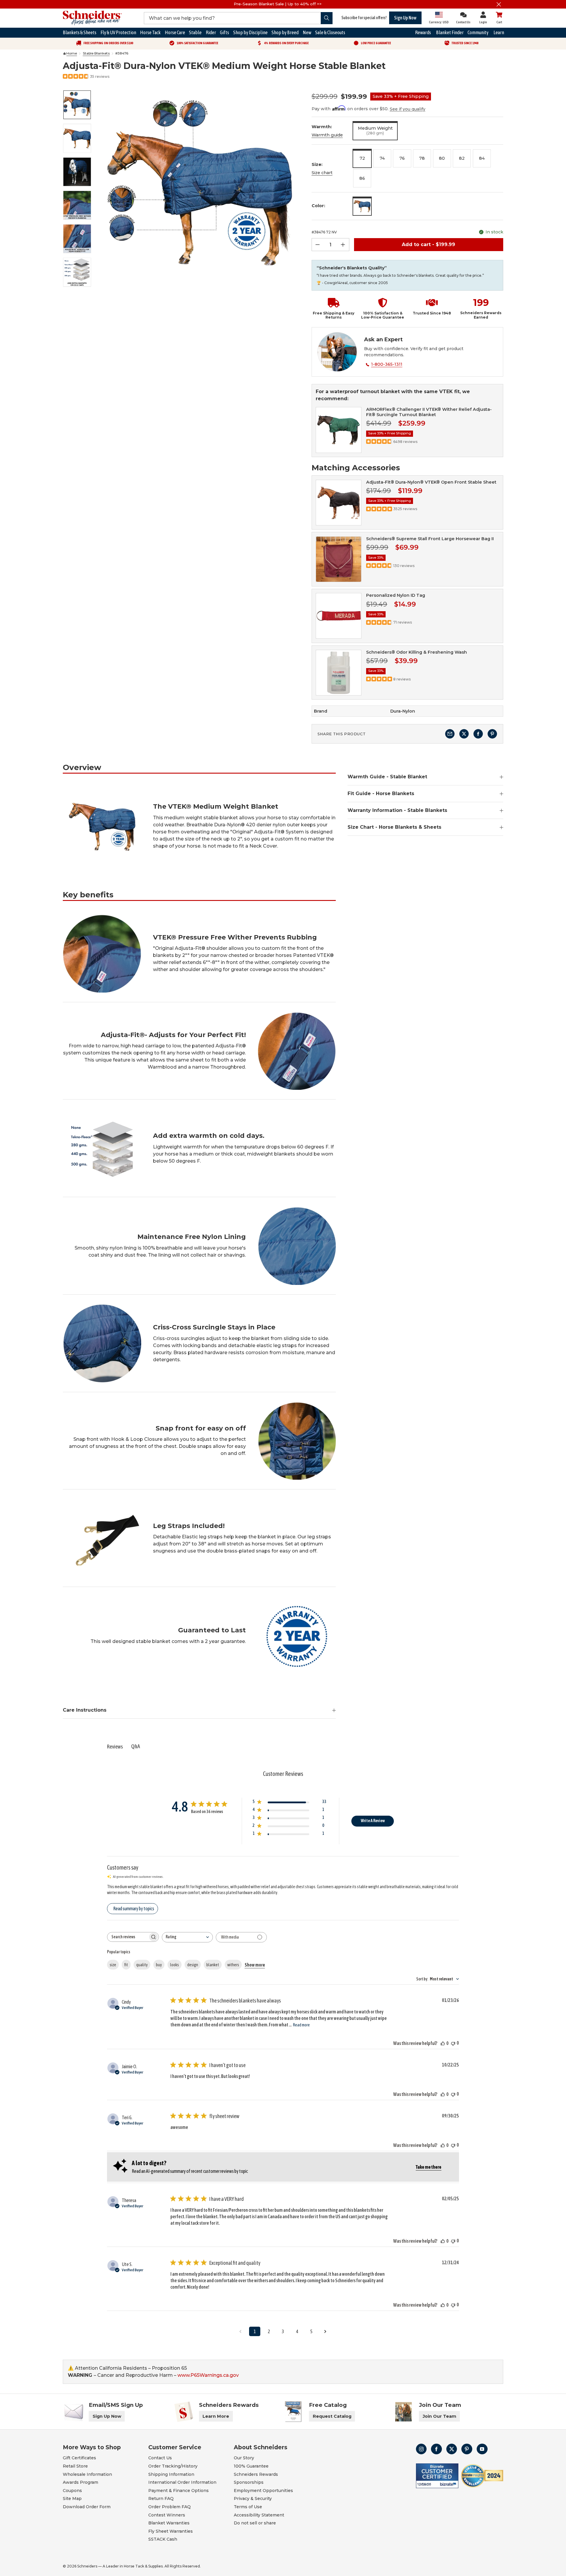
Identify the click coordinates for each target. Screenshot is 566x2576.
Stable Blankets (96, 53)
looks (175, 1965)
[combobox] (187, 1937)
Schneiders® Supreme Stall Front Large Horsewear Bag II (430, 539)
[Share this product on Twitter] (464, 734)
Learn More (216, 2416)
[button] (331, 309)
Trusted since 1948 (465, 43)
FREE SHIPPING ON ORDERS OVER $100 (108, 43)
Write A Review (373, 1821)
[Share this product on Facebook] (478, 734)
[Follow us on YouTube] (482, 2449)
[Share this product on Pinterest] (492, 734)
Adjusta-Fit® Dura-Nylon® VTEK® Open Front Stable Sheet (431, 482)
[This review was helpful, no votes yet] (443, 2043)
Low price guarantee (376, 43)
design (193, 1965)
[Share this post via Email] (450, 734)
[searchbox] (128, 1937)
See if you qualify (408, 109)
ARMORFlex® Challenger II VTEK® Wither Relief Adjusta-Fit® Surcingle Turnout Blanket (429, 412)
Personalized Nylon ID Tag (396, 595)
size (113, 1965)
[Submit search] (327, 18)
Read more (301, 2025)
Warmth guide (327, 135)
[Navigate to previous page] (241, 2331)
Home (72, 53)
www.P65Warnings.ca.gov (208, 2375)
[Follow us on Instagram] (421, 2449)
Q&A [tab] (136, 1746)
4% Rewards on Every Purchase (286, 43)
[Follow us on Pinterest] (467, 2449)
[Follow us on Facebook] (436, 2449)
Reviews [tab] (115, 1747)
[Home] (65, 54)
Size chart (322, 173)
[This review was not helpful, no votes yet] (453, 2043)
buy (159, 1965)
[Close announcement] (499, 4)
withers (233, 1965)
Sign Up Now (405, 18)
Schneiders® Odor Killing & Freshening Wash (417, 652)
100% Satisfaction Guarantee (197, 43)
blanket (213, 1965)
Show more (255, 1965)
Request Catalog (332, 2416)
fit (126, 1965)
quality (142, 1965)
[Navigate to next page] (325, 2331)
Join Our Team (440, 2416)
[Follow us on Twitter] (452, 2449)
